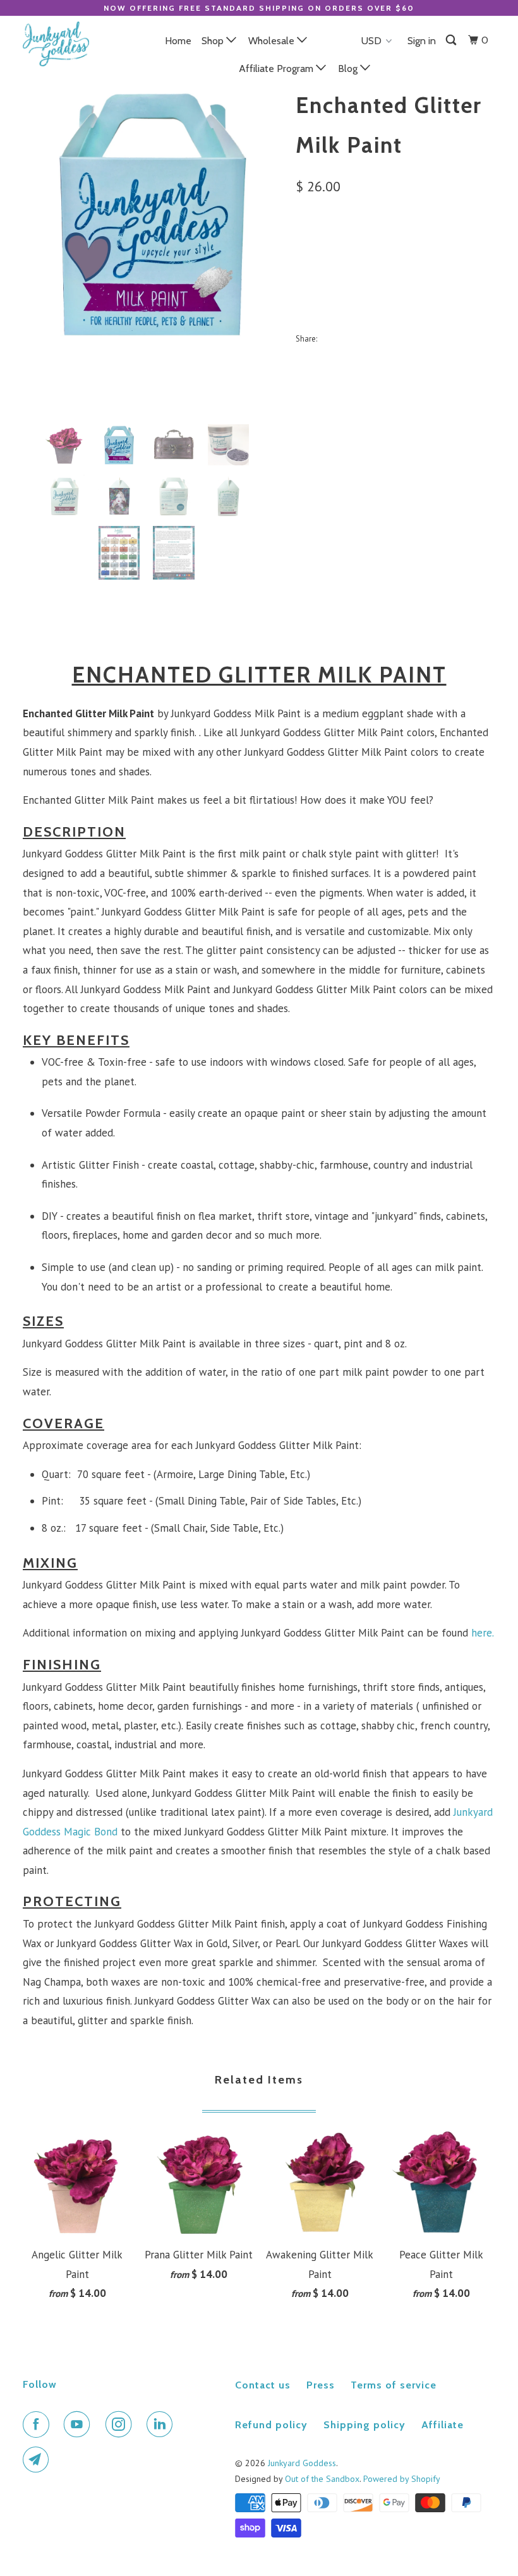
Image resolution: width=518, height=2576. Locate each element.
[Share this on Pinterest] (386, 338)
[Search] (452, 40)
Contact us (263, 2385)
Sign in (422, 41)
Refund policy (271, 2425)
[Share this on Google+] (413, 338)
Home (178, 41)
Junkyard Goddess (302, 2463)
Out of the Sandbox (322, 2479)
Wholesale (273, 41)
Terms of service (394, 2385)
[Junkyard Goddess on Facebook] (39, 2424)
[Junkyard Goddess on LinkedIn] (162, 2424)
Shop (214, 41)
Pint (312, 245)
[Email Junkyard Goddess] (39, 2460)
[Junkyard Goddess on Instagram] (121, 2424)
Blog (349, 69)
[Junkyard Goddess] (62, 44)
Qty (304, 279)
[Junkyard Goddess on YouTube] (80, 2424)
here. (483, 1633)
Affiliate (443, 2425)
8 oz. (351, 245)
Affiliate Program (277, 69)
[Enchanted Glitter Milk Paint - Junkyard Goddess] (153, 213)
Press (321, 2385)
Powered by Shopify (402, 2479)
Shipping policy (364, 2425)
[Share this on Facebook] (358, 338)
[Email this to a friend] (441, 338)
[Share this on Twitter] (330, 338)
